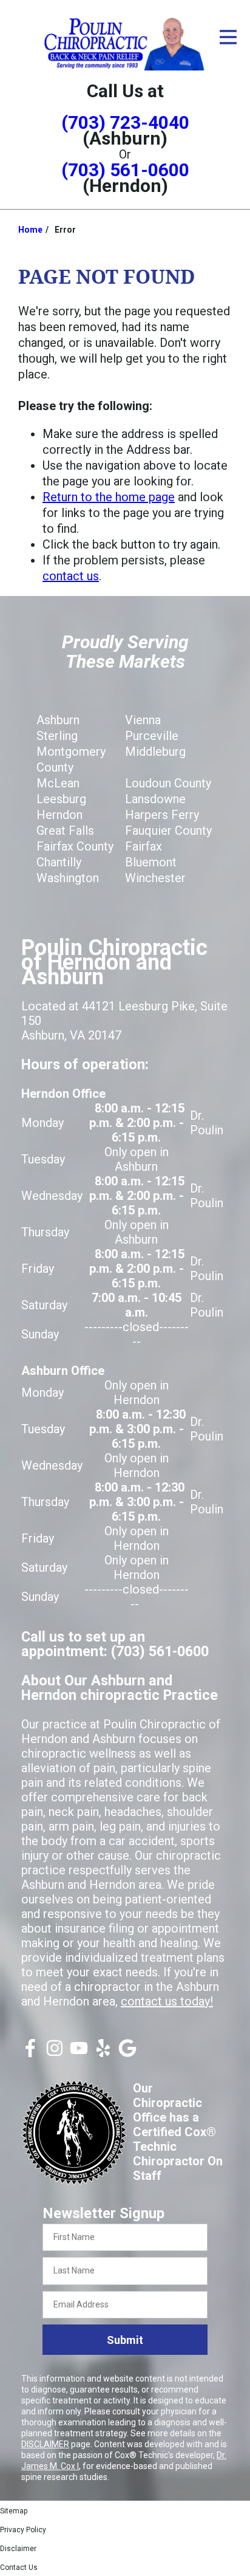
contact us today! (167, 2001)
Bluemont (151, 862)
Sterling (57, 736)
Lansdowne (155, 799)
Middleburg (155, 752)
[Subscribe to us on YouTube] (79, 2053)
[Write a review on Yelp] (103, 2053)
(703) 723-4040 (125, 122)
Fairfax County (75, 846)
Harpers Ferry (162, 815)
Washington (68, 878)
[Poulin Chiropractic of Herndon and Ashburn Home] (125, 43)
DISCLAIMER (45, 2444)
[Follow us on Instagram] (55, 2053)
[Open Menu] (228, 37)
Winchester (155, 878)
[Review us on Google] (127, 2053)
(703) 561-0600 (125, 170)
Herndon (59, 815)
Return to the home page (109, 497)
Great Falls (65, 831)
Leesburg (61, 799)
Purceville (152, 736)
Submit (125, 2340)
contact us (71, 576)
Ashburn (58, 720)
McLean (58, 783)
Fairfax (144, 846)
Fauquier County (168, 831)
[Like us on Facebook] (30, 2053)
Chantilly (59, 862)
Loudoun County (168, 783)
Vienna (143, 720)
